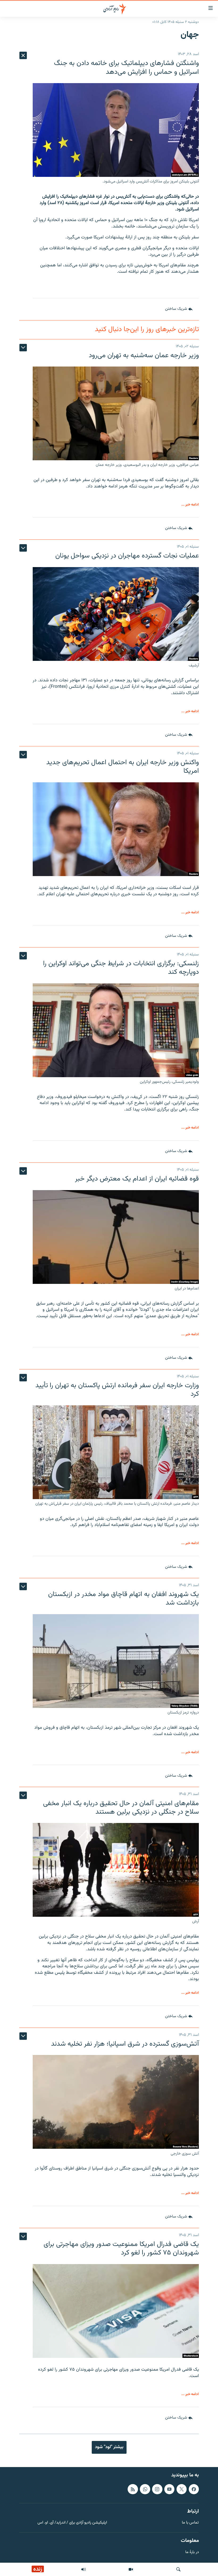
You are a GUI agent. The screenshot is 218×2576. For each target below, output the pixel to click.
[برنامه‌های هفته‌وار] (83, 2569)
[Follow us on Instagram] (157, 2489)
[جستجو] (178, 2569)
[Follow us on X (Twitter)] (182, 2489)
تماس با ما (190, 2523)
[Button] (179, 309)
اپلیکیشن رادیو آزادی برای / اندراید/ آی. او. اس (72, 2523)
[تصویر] (131, 2569)
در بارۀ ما (192, 2552)
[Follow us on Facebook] (194, 2489)
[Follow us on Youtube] (169, 2489)
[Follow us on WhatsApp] (145, 2489)
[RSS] (133, 2489)
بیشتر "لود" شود (109, 2447)
